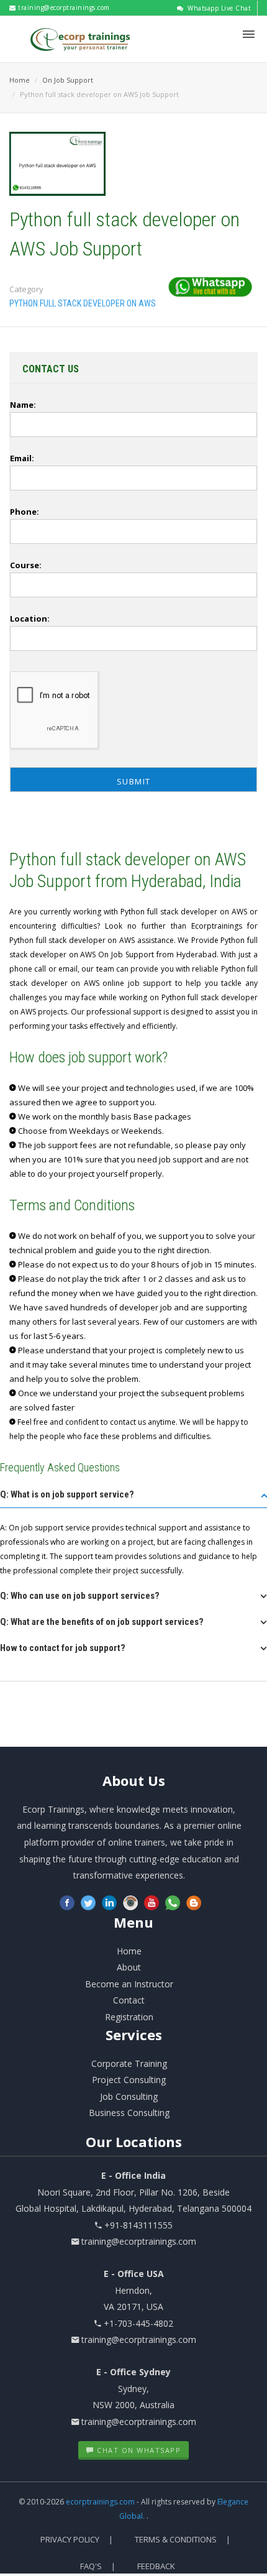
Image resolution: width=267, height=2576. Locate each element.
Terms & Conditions (176, 2539)
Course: (26, 565)
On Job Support (68, 80)
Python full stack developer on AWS (83, 303)
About (134, 1780)
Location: (30, 619)
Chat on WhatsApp (138, 2450)
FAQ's (91, 2566)
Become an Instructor (129, 1984)
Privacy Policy (70, 2539)
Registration (129, 2017)
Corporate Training (129, 2063)
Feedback (156, 2566)
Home (20, 80)
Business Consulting (129, 2113)
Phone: (25, 512)
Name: (23, 405)
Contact (129, 2000)
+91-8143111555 (138, 2225)
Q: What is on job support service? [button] (67, 1494)
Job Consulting (129, 2096)
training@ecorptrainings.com (63, 7)
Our (134, 2141)
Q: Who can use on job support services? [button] (80, 1596)
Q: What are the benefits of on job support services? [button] (102, 1622)
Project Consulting (129, 2080)
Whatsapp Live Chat (218, 8)
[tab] (133, 1498)
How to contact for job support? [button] (63, 1648)
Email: (22, 458)
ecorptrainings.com (101, 2502)
